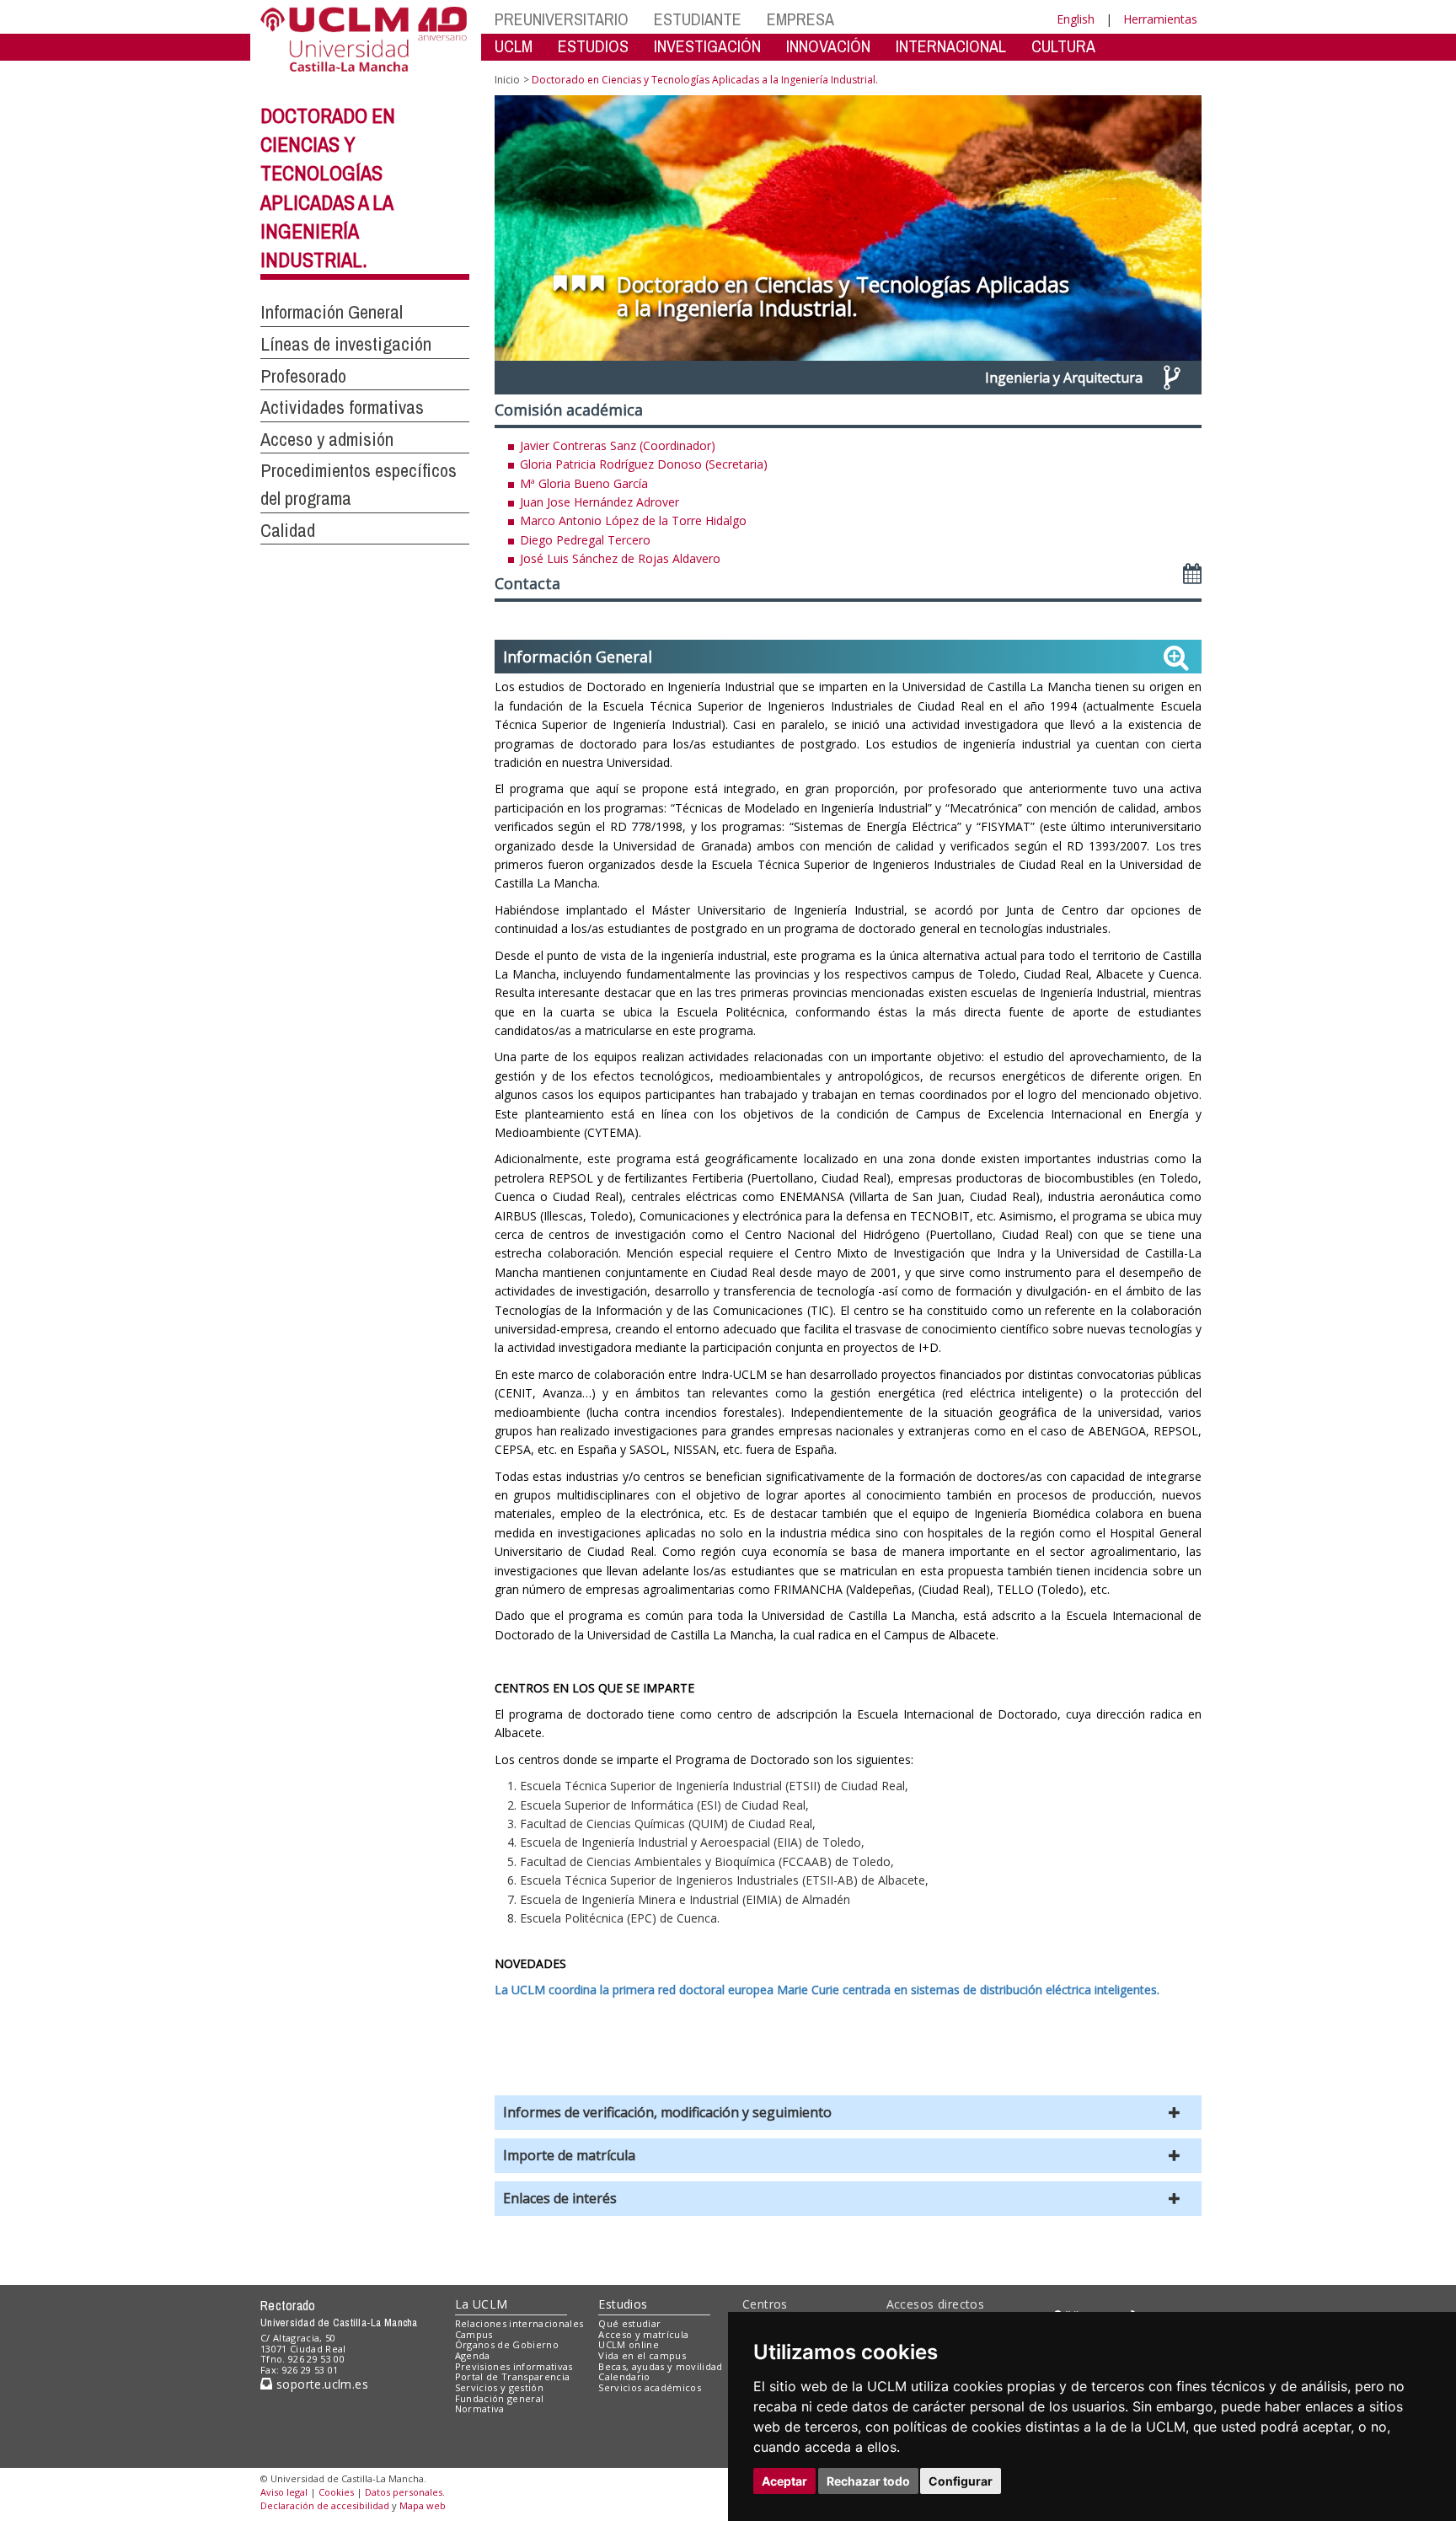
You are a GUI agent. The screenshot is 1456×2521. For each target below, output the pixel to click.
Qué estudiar (629, 2323)
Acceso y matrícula (643, 2334)
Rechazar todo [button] (868, 2481)
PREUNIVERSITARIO (562, 19)
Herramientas (1160, 19)
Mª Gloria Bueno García (584, 483)
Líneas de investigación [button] (346, 344)
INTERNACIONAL (951, 46)
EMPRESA (800, 19)
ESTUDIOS (593, 46)
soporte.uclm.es (320, 2384)
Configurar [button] (961, 2481)
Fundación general (500, 2398)
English (1076, 19)
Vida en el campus (642, 2355)
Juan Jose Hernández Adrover (600, 502)
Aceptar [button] (784, 2481)
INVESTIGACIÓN (707, 46)
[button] (848, 2113)
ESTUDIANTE (698, 19)
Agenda (473, 2355)
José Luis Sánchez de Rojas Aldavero (620, 558)
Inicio (507, 80)
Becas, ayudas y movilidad (660, 2366)
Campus (474, 2334)
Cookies (336, 2492)
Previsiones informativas (514, 2366)
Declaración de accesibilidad (325, 2505)
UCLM (514, 46)
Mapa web (423, 2505)
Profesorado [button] (303, 376)
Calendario (624, 2376)
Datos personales (404, 2492)
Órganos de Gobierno (507, 2344)
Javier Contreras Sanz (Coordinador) (618, 445)
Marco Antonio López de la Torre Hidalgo (633, 520)
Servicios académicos (650, 2387)
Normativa (480, 2408)
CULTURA (1063, 46)
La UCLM (482, 2304)
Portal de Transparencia (513, 2376)
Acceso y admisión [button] (327, 439)
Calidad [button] (288, 530)
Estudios (623, 2304)
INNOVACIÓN (828, 46)
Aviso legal (284, 2492)
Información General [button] (332, 312)
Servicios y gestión (499, 2387)
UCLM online (629, 2344)
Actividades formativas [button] (342, 407)
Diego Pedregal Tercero (585, 540)
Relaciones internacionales (519, 2323)
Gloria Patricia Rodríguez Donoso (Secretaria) (644, 464)
